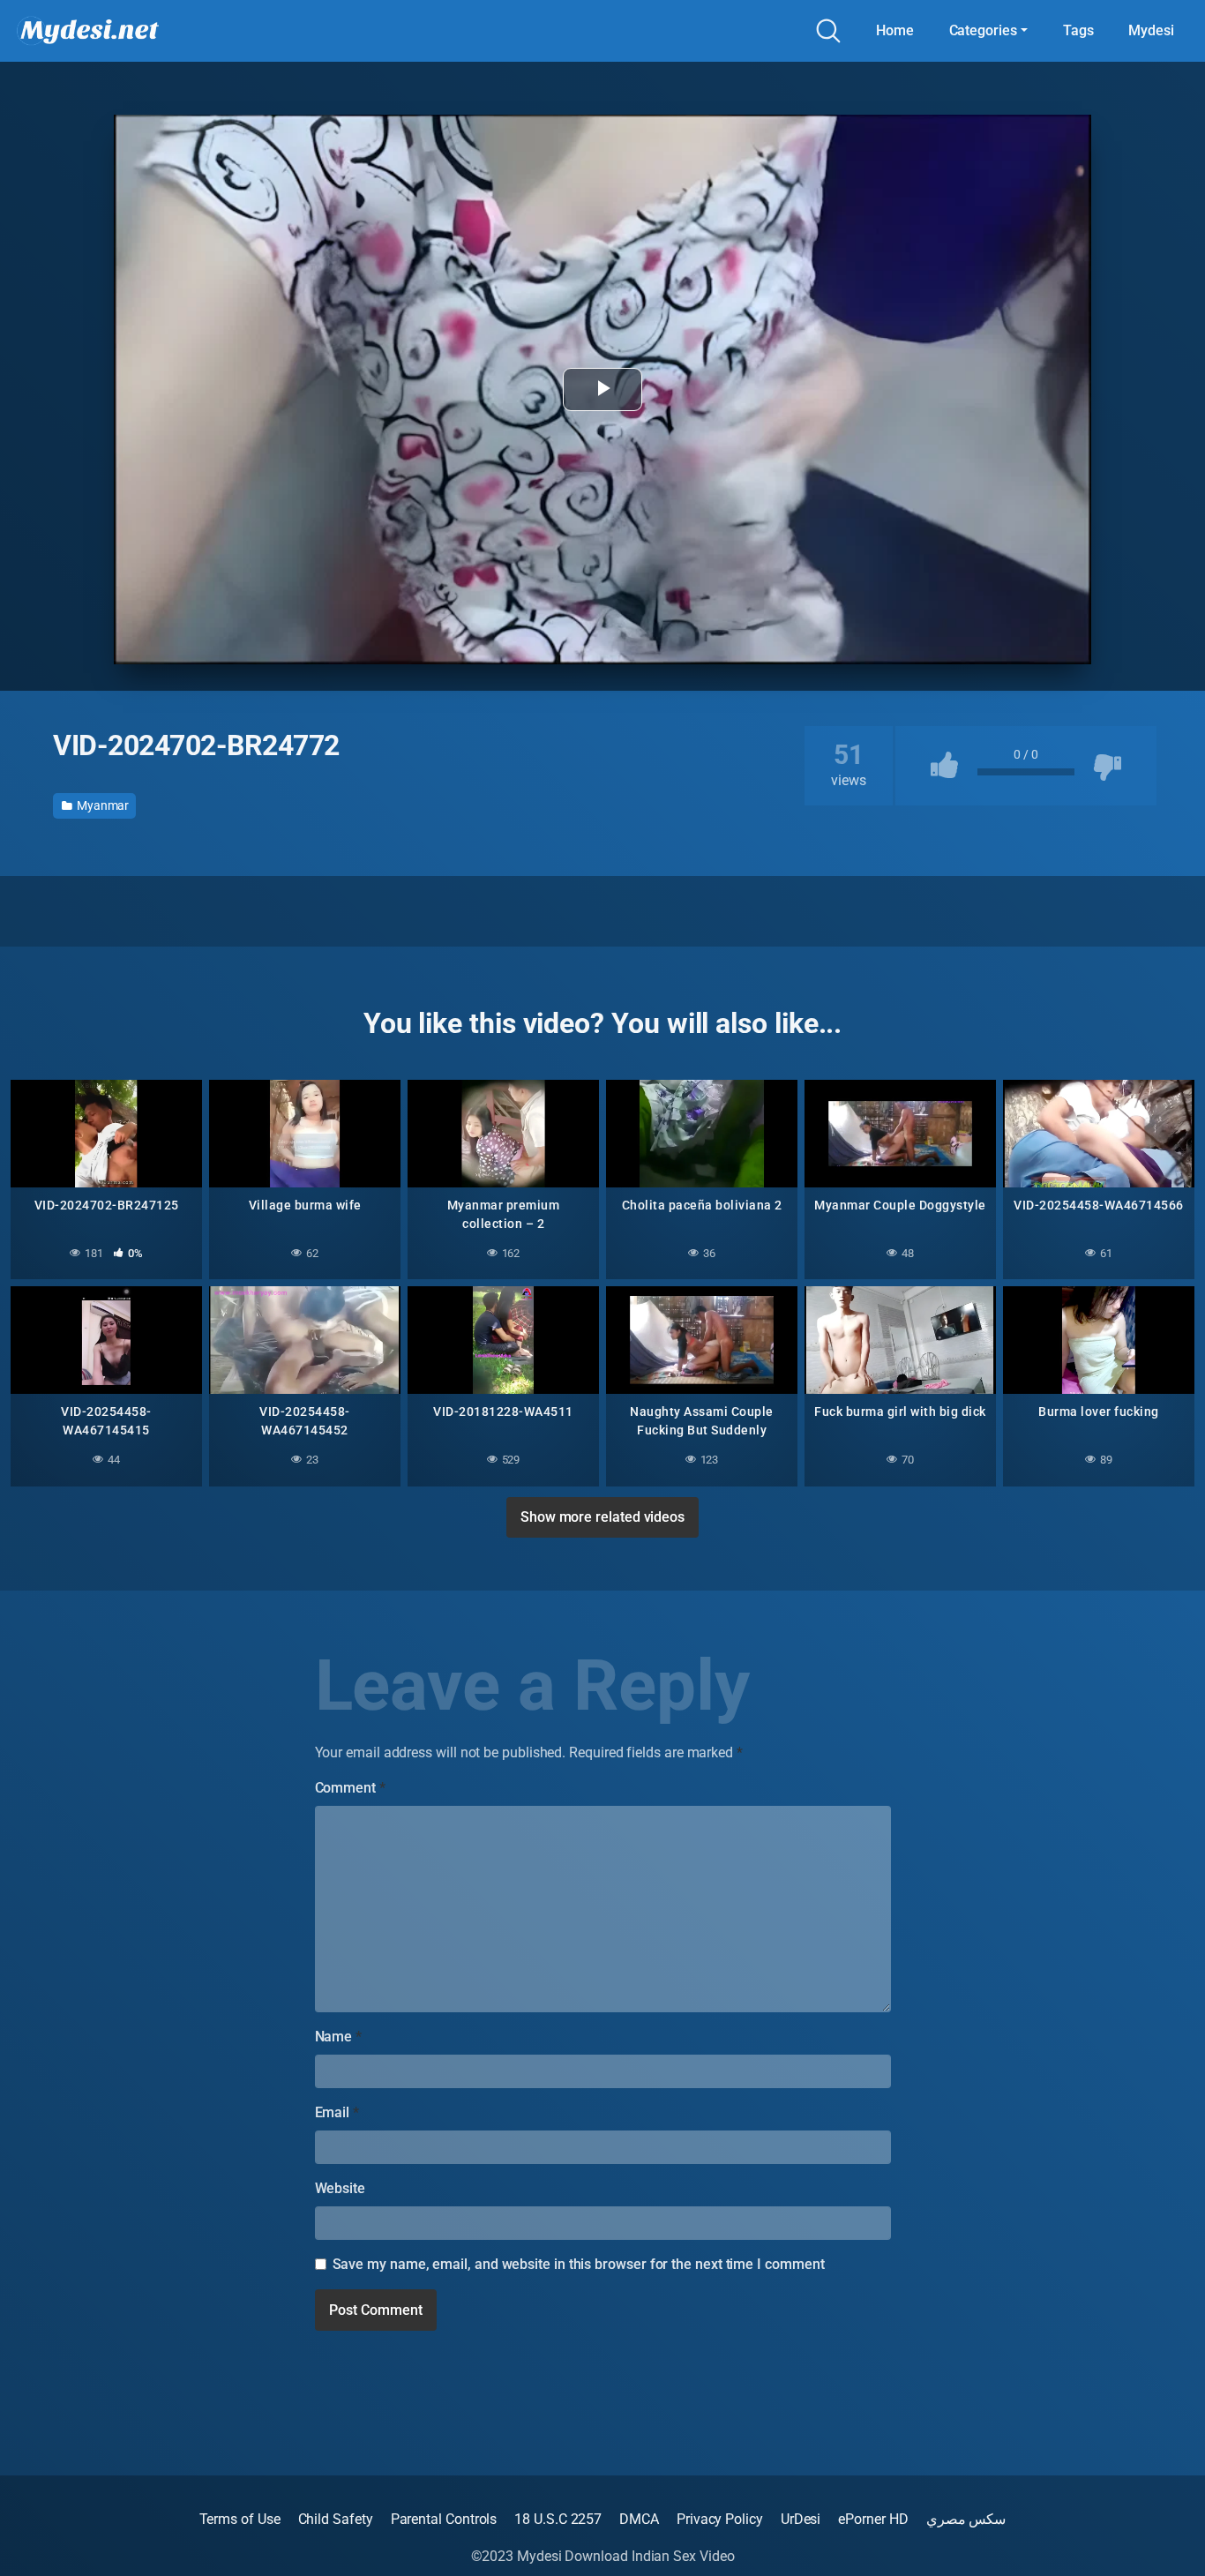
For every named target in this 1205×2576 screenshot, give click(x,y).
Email (337, 2112)
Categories (983, 30)
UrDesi (801, 2519)
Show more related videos (602, 1517)
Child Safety (336, 2519)
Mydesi (1151, 30)
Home (895, 30)
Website (340, 2188)
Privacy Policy (720, 2519)
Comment (350, 1788)
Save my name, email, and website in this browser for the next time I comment (579, 2264)
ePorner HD (873, 2519)
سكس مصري (966, 2519)
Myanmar (101, 805)
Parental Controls (444, 2519)
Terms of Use (240, 2519)
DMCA (639, 2519)
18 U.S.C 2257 (558, 2519)
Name (339, 2037)
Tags (1078, 30)
